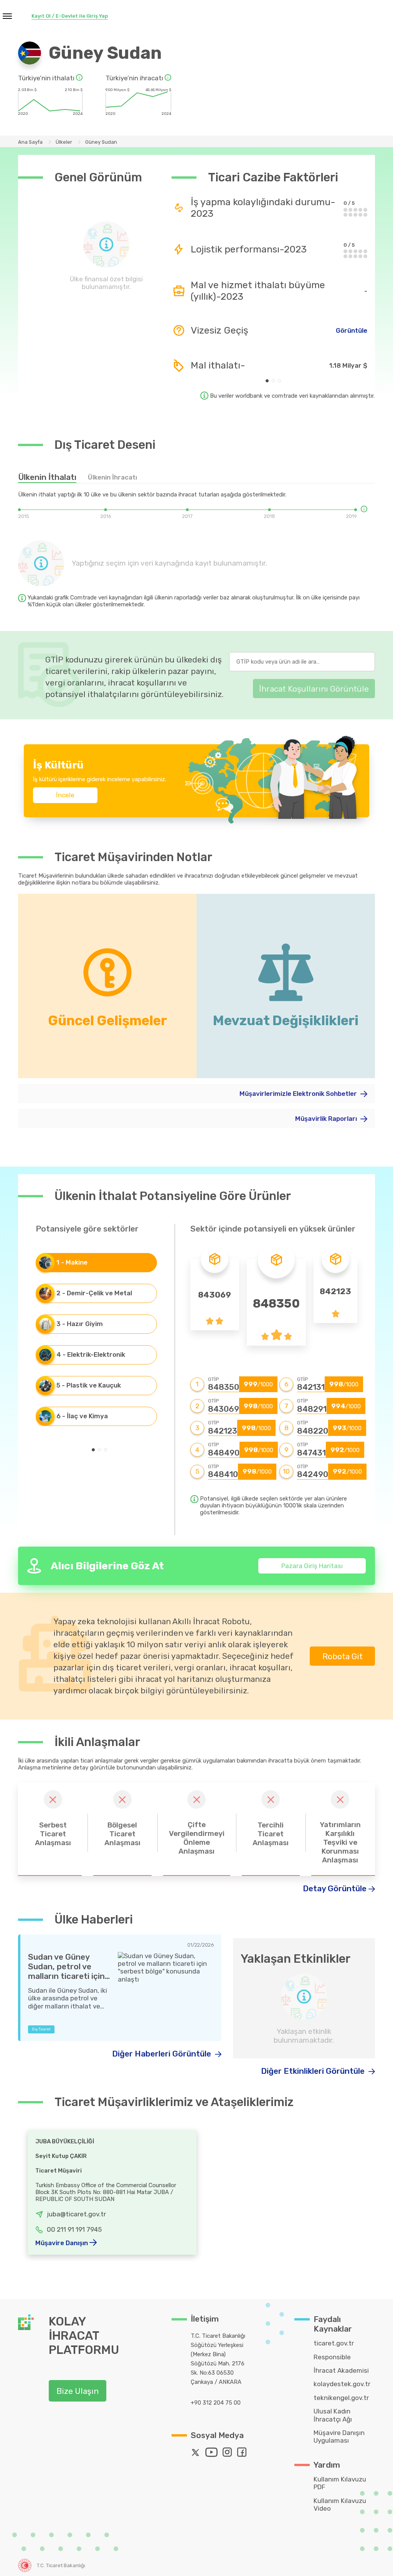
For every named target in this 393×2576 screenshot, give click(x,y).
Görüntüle (352, 330)
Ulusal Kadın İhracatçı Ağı (333, 2415)
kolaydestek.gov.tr (342, 2384)
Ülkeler (64, 142)
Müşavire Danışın (62, 2243)
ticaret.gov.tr (334, 2343)
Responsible (332, 2357)
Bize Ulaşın (78, 2391)
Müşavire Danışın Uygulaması (339, 2437)
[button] (267, 381)
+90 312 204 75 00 (216, 2403)
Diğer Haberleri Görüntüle (163, 2054)
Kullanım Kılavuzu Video (340, 2505)
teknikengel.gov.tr (341, 2398)
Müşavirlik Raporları (327, 1119)
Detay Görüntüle (335, 1888)
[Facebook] (244, 2454)
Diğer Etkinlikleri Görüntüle (314, 2071)
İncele (65, 795)
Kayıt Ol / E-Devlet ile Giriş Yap (70, 16)
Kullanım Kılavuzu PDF (340, 2483)
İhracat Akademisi (341, 2370)
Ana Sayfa (30, 142)
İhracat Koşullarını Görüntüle (314, 689)
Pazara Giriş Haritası (312, 1566)
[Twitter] (197, 2454)
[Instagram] (229, 2454)
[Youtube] (213, 2454)
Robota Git (343, 1656)
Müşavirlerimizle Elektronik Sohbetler (299, 1094)
